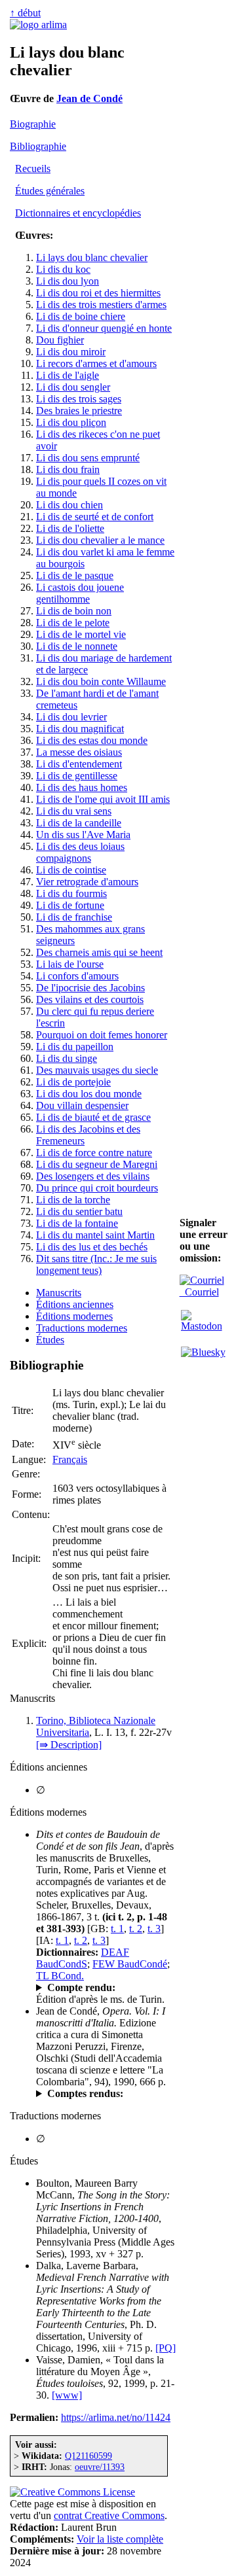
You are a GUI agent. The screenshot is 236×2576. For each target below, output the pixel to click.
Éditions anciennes (75, 1304)
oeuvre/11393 (100, 2467)
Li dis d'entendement (79, 764)
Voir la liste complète (120, 2539)
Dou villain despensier (82, 1105)
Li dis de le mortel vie (81, 634)
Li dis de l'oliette (70, 528)
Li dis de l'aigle (68, 375)
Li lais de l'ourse (70, 964)
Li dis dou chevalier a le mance (100, 540)
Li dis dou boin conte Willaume (101, 681)
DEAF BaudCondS (83, 1958)
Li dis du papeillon (75, 1047)
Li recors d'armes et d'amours (96, 363)
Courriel (199, 1292)
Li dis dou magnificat (80, 729)
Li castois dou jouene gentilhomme (80, 593)
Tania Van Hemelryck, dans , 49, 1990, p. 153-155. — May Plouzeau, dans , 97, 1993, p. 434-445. (106, 2094)
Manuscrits (59, 1293)
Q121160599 (88, 2456)
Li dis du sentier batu (79, 1211)
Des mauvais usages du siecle (97, 1070)
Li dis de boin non (74, 611)
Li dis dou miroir (71, 352)
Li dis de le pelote (73, 623)
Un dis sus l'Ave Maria (83, 835)
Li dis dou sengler (73, 387)
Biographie (33, 124)
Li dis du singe (67, 1058)
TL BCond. (60, 1976)
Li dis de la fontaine (77, 1223)
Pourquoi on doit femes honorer (102, 1035)
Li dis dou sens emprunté (88, 458)
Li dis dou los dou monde (89, 1094)
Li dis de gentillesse (77, 776)
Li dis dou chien (69, 505)
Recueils (33, 168)
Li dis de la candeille (79, 823)
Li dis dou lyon (68, 281)
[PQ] (166, 2348)
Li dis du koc (63, 269)
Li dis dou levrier (71, 717)
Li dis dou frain (68, 469)
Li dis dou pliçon (71, 422)
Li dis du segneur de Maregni (97, 1164)
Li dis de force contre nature (94, 1153)
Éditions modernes (74, 1316)
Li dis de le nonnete (77, 646)
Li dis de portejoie (73, 1082)
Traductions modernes (82, 1328)
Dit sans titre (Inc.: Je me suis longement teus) (96, 1264)
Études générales (50, 191)
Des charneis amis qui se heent (99, 952)
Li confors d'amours (77, 976)
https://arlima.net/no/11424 (116, 2417)
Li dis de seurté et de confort (95, 517)
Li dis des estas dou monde (92, 740)
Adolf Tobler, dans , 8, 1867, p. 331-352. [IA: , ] (103, 1988)
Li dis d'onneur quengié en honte (104, 328)
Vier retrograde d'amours (87, 882)
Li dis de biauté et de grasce (93, 1117)
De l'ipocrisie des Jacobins (90, 988)
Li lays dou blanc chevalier (92, 257)
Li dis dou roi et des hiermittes (98, 293)
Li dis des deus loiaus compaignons (80, 852)
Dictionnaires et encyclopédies (78, 213)
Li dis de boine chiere (81, 316)
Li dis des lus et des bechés (92, 1247)
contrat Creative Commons (109, 2515)
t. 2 (136, 1929)
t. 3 (154, 1929)
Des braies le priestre (79, 411)
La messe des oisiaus (79, 752)
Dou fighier (60, 340)
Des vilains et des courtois (90, 999)
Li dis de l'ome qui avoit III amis (103, 799)
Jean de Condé (89, 98)
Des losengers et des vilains (93, 1176)
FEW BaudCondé (130, 1964)
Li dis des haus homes (82, 787)
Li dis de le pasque (75, 575)
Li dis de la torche (73, 1200)
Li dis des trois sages (79, 399)
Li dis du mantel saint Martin (95, 1235)
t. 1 (117, 1929)
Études (50, 1340)
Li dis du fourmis (71, 893)
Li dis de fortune (70, 905)
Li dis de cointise (71, 870)
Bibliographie (38, 146)
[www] (67, 2395)
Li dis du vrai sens (74, 811)
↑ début (25, 13)
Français (70, 1459)
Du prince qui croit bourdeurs (97, 1188)
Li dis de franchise (74, 917)
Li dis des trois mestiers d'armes (101, 305)
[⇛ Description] (69, 1745)
